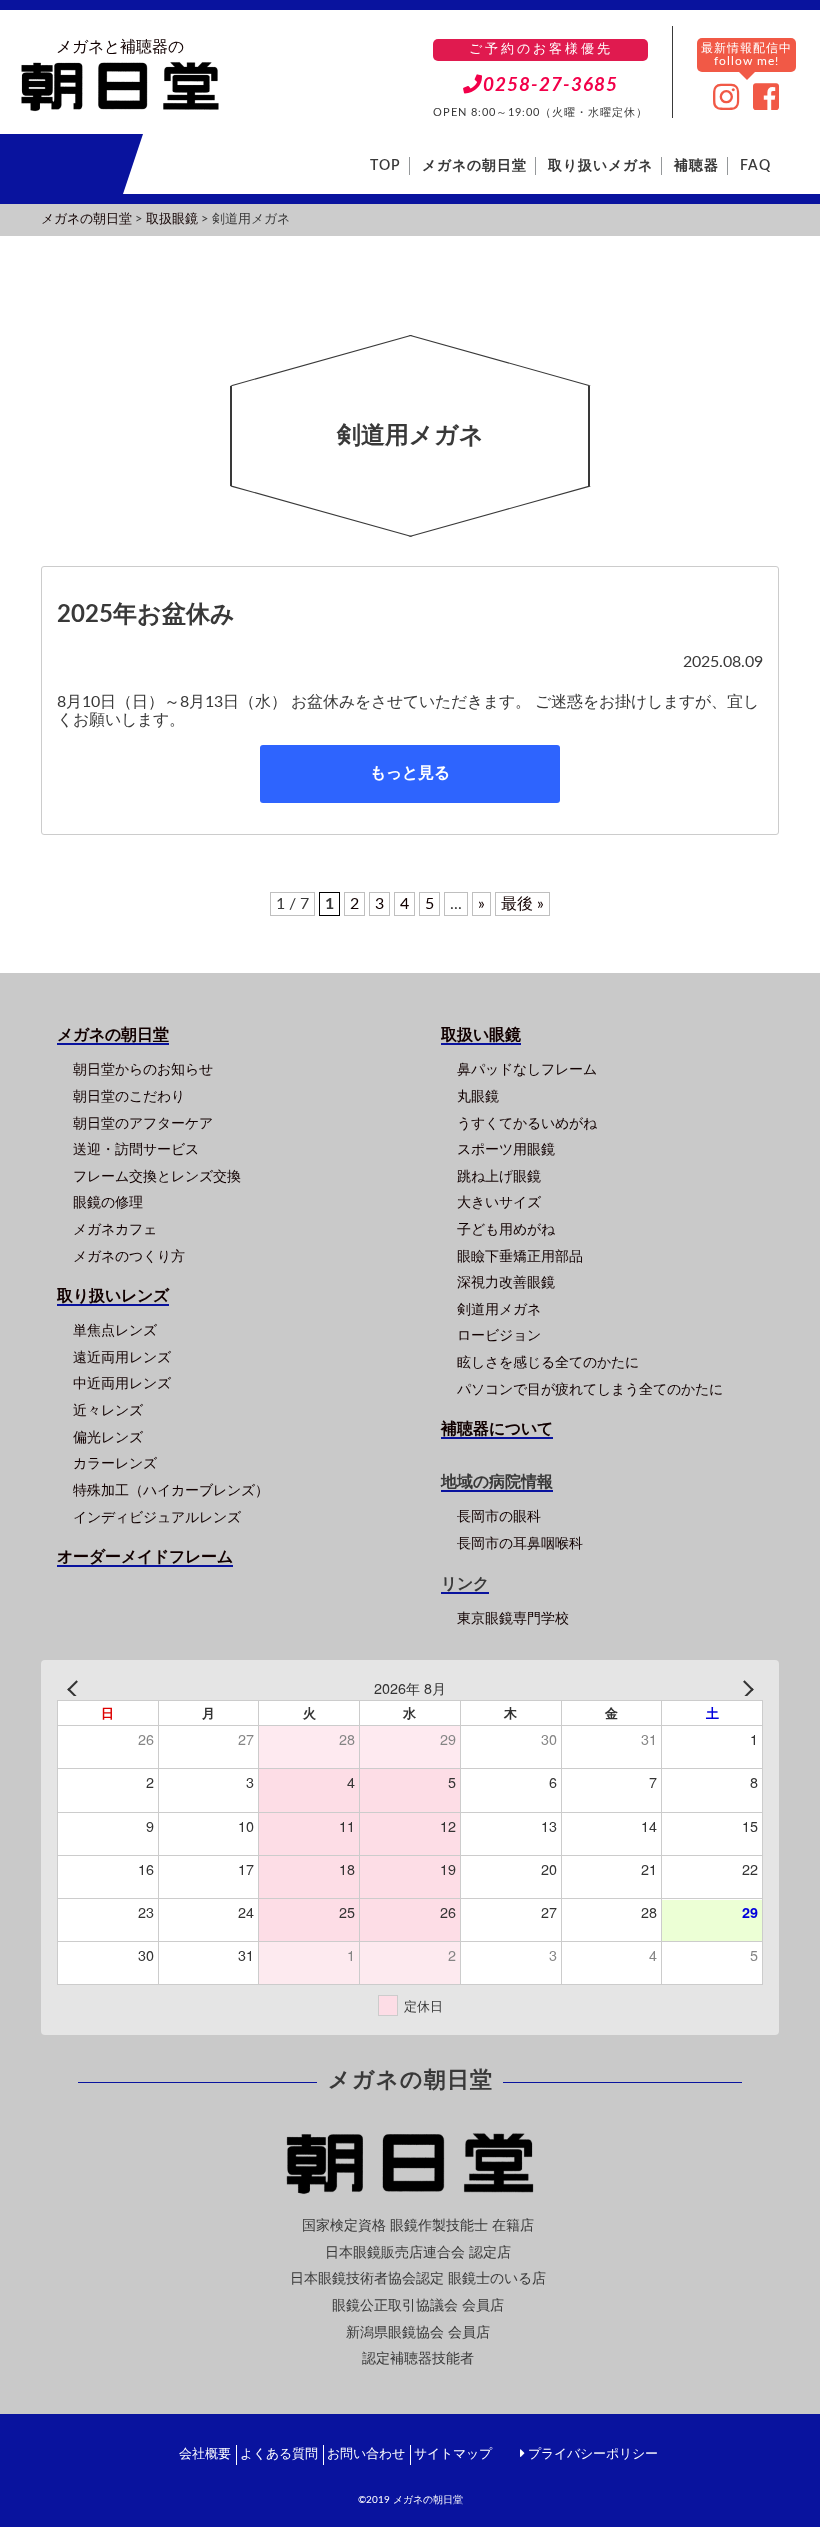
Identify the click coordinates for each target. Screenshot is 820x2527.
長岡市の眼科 (499, 1516)
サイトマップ (453, 2454)
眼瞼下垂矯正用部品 (520, 1256)
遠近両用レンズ (122, 1357)
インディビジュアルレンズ (157, 1517)
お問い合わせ (366, 2454)
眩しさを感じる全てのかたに (548, 1362)
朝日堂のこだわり (129, 1096)
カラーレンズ (115, 1463)
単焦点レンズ (115, 1330)
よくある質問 (279, 2454)
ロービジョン (499, 1335)
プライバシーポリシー (593, 2454)
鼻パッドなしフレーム (527, 1069)
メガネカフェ (115, 1229)
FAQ (755, 166)
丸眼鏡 (478, 1096)
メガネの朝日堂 (474, 166)
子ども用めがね (506, 1229)
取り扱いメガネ (600, 166)
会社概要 (205, 2454)
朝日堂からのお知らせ (143, 1069)
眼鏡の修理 (108, 1202)
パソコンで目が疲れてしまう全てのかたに (590, 1389)
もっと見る (410, 773)
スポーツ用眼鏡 (506, 1149)
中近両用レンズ (122, 1383)
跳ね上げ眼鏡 (499, 1176)
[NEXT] (744, 1688)
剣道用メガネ (499, 1309)
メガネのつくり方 (129, 1256)
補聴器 (696, 166)
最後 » (522, 904)
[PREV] (76, 1688)
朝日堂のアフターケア (143, 1123)
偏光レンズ (108, 1437)
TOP (385, 166)
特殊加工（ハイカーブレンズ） (171, 1490)
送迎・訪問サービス (136, 1149)
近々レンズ (108, 1410)
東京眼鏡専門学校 (513, 1618)
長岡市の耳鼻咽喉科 (520, 1543)
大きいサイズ (499, 1202)
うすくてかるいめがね (527, 1123)
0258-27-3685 (550, 85)
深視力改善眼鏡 (506, 1282)
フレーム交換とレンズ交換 (157, 1176)
